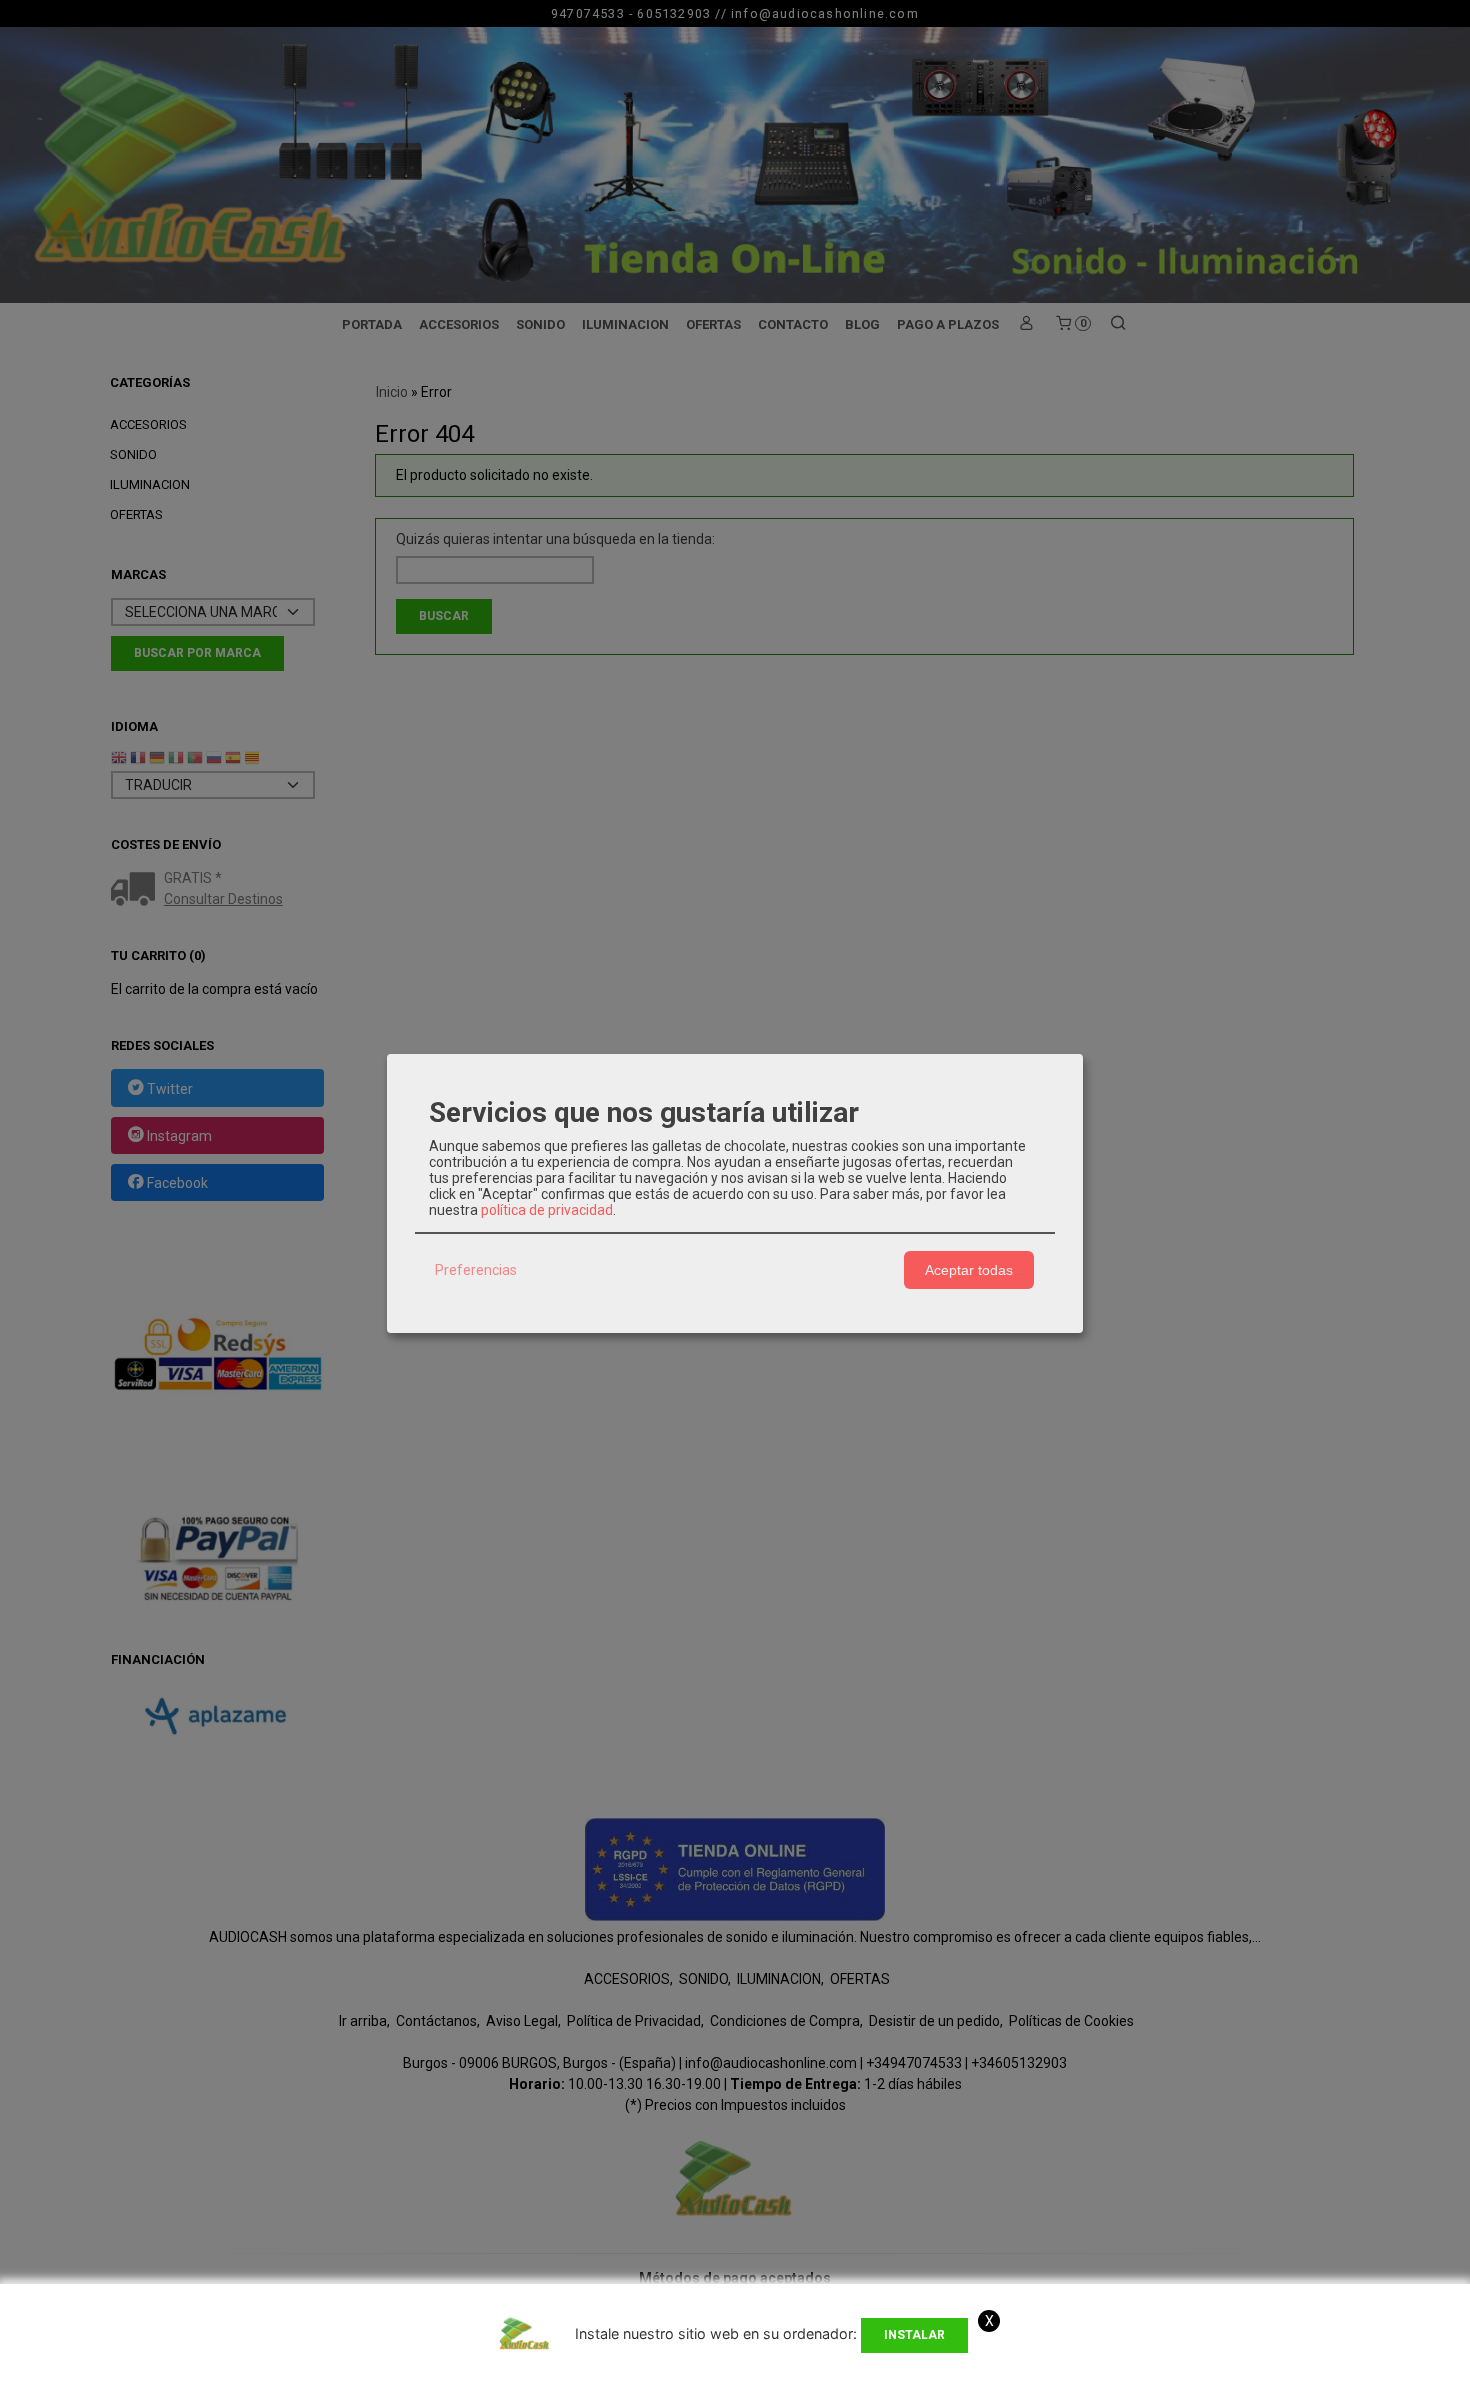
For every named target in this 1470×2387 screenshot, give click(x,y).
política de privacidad (547, 1210)
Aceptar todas (969, 1270)
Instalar (914, 2335)
